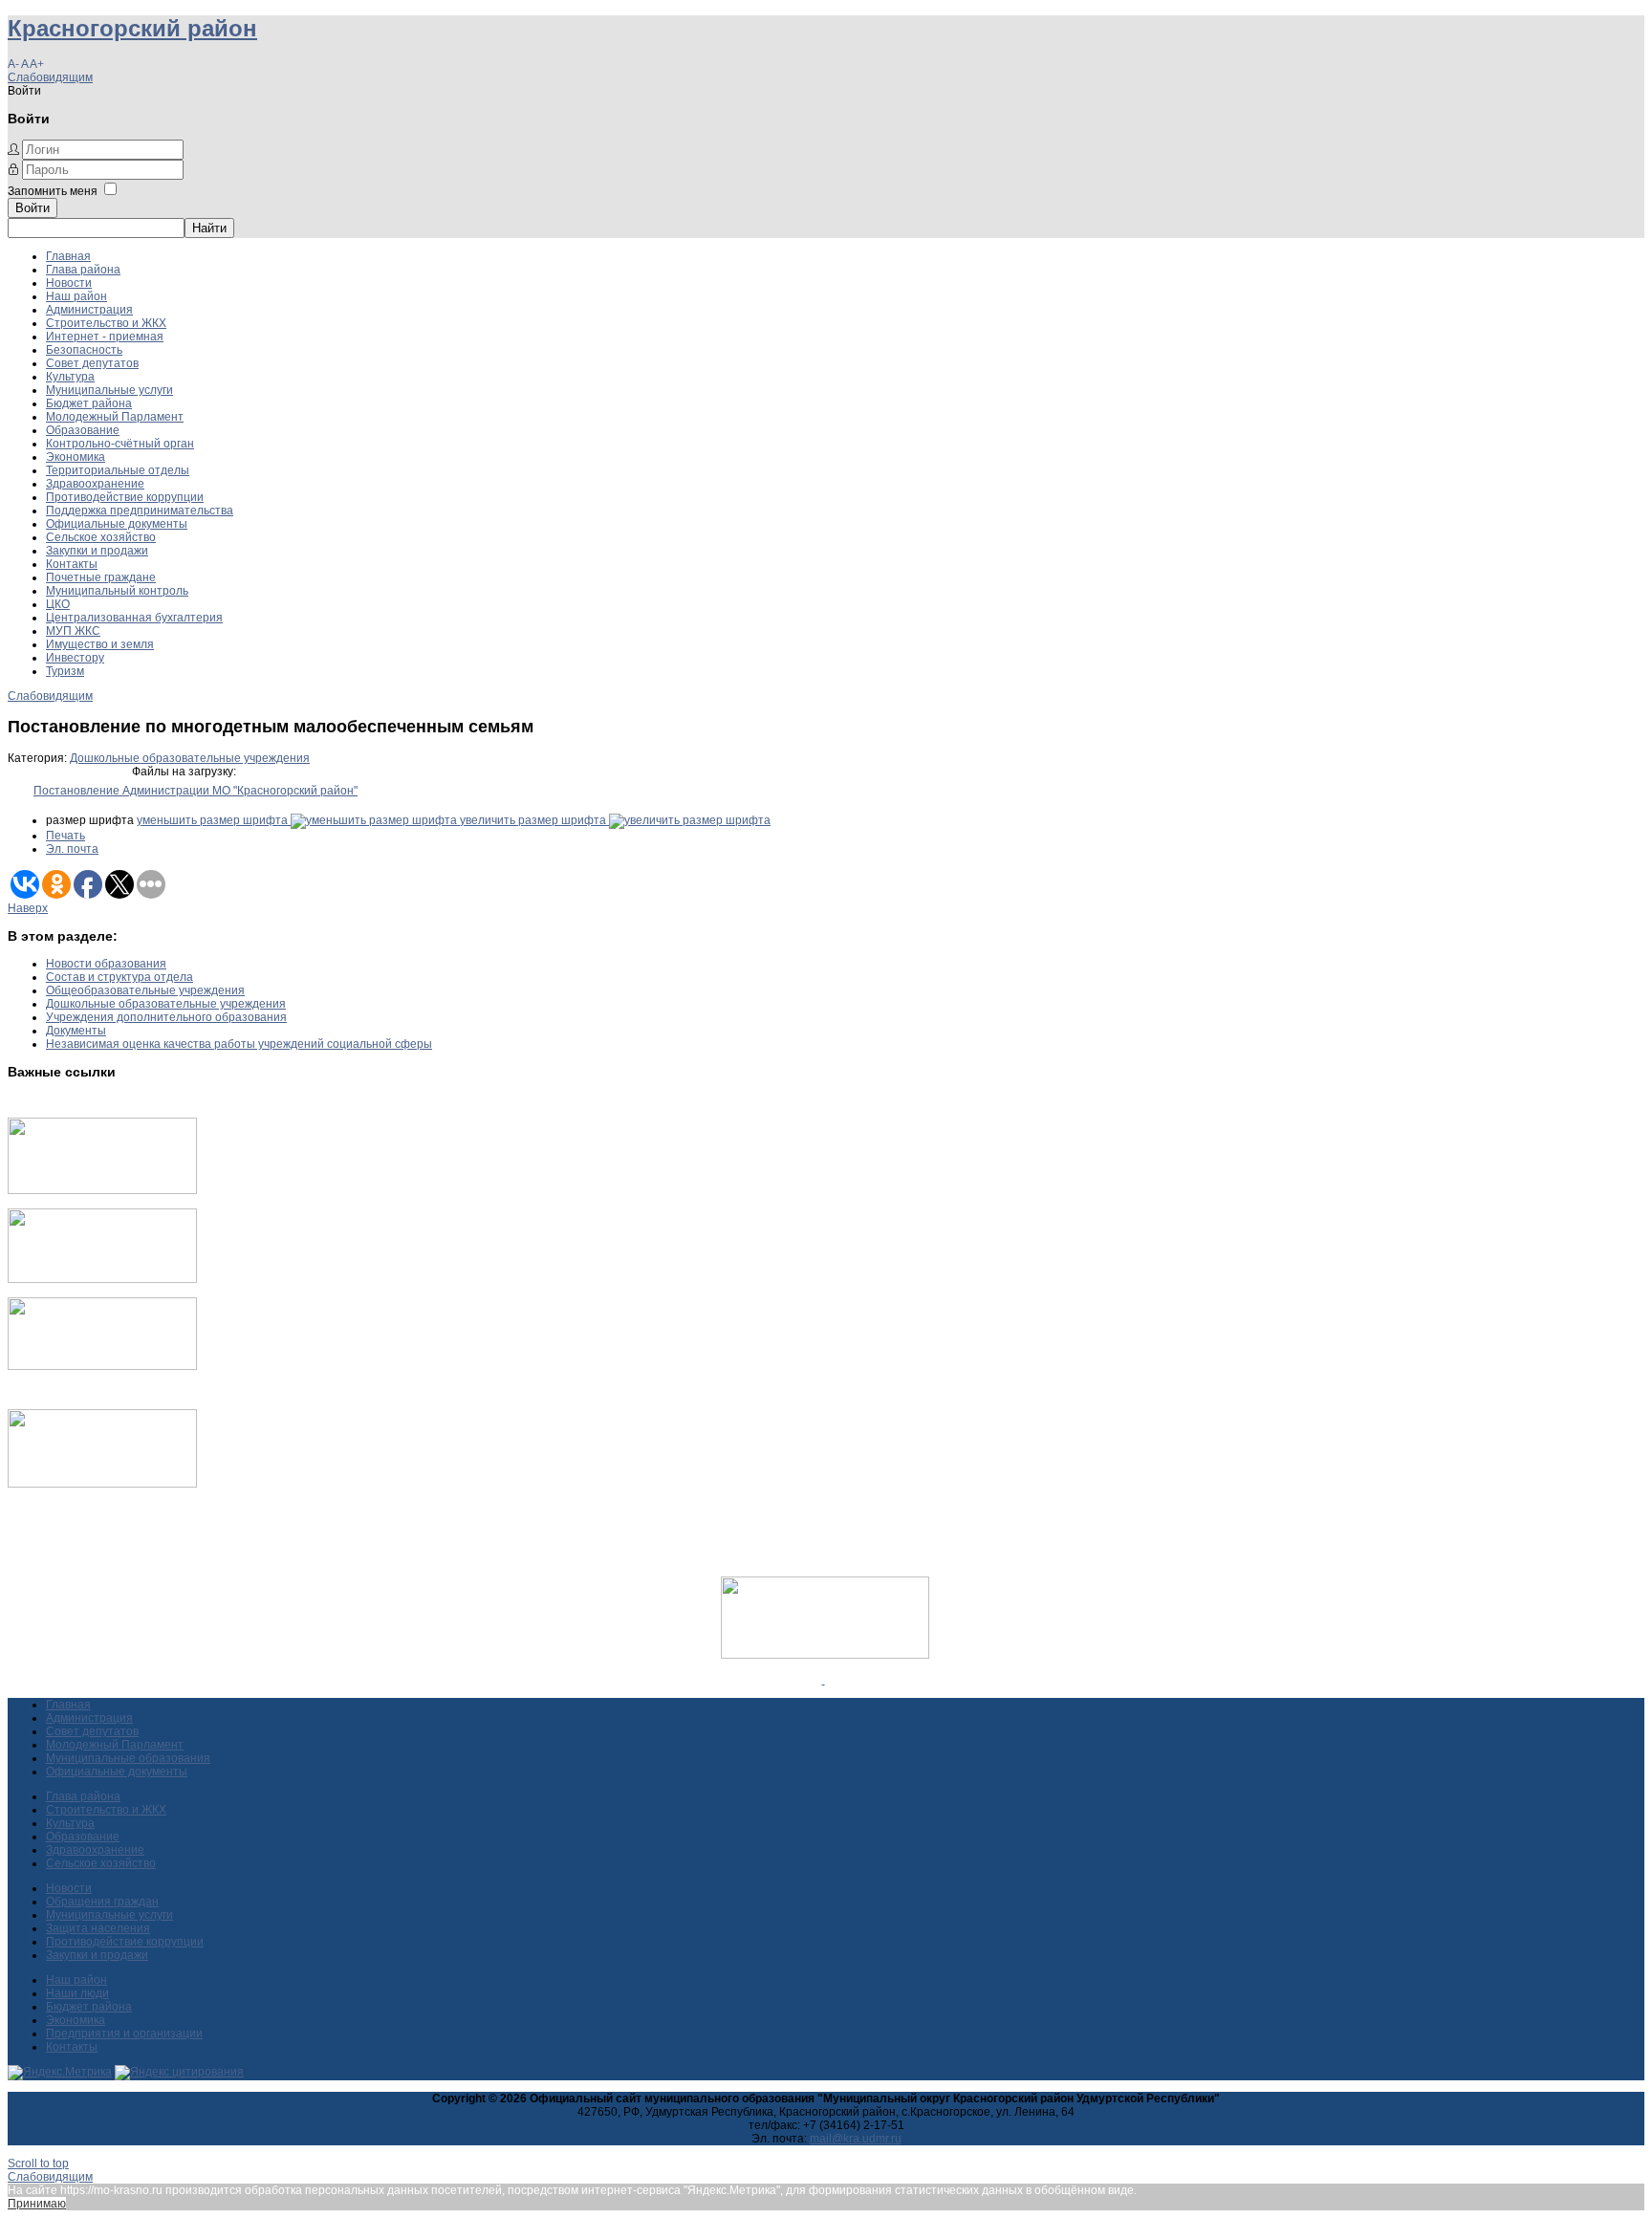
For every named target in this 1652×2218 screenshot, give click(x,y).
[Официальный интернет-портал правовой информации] (824, 1680)
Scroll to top (38, 2164)
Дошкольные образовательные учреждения (190, 758)
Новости (69, 283)
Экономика (76, 457)
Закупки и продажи (97, 551)
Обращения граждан (102, 1902)
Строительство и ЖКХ (106, 323)
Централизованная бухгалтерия (134, 618)
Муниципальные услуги (109, 390)
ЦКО (58, 604)
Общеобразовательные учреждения (145, 990)
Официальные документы (117, 524)
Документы (76, 1031)
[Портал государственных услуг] (102, 1190)
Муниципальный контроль (117, 591)
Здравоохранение (95, 484)
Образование (83, 430)
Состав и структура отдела (120, 977)
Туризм (65, 671)
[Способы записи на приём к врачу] (102, 1366)
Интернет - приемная (105, 337)
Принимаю (37, 2204)
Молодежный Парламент (115, 417)
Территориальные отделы (118, 470)
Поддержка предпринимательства (140, 511)
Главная (68, 256)
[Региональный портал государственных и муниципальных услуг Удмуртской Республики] (102, 1279)
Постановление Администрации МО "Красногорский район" (196, 791)
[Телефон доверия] (102, 1484)
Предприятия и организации (124, 2033)
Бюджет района (89, 403)
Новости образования (106, 964)
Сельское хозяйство (101, 537)
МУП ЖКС (73, 631)
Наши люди (77, 1993)
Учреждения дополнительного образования (166, 1017)
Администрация (89, 310)
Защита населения (98, 1928)
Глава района (83, 270)
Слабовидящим (50, 77)
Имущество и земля (100, 644)
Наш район (76, 296)
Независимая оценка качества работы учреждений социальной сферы (239, 1044)
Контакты (72, 564)
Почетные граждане (101, 577)
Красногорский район (132, 28)
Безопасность (84, 350)
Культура (70, 377)
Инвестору (75, 658)
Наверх (28, 908)
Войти (33, 208)
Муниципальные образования (128, 1758)
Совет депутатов (92, 363)
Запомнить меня (53, 191)
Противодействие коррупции (125, 497)
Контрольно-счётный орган (120, 444)
